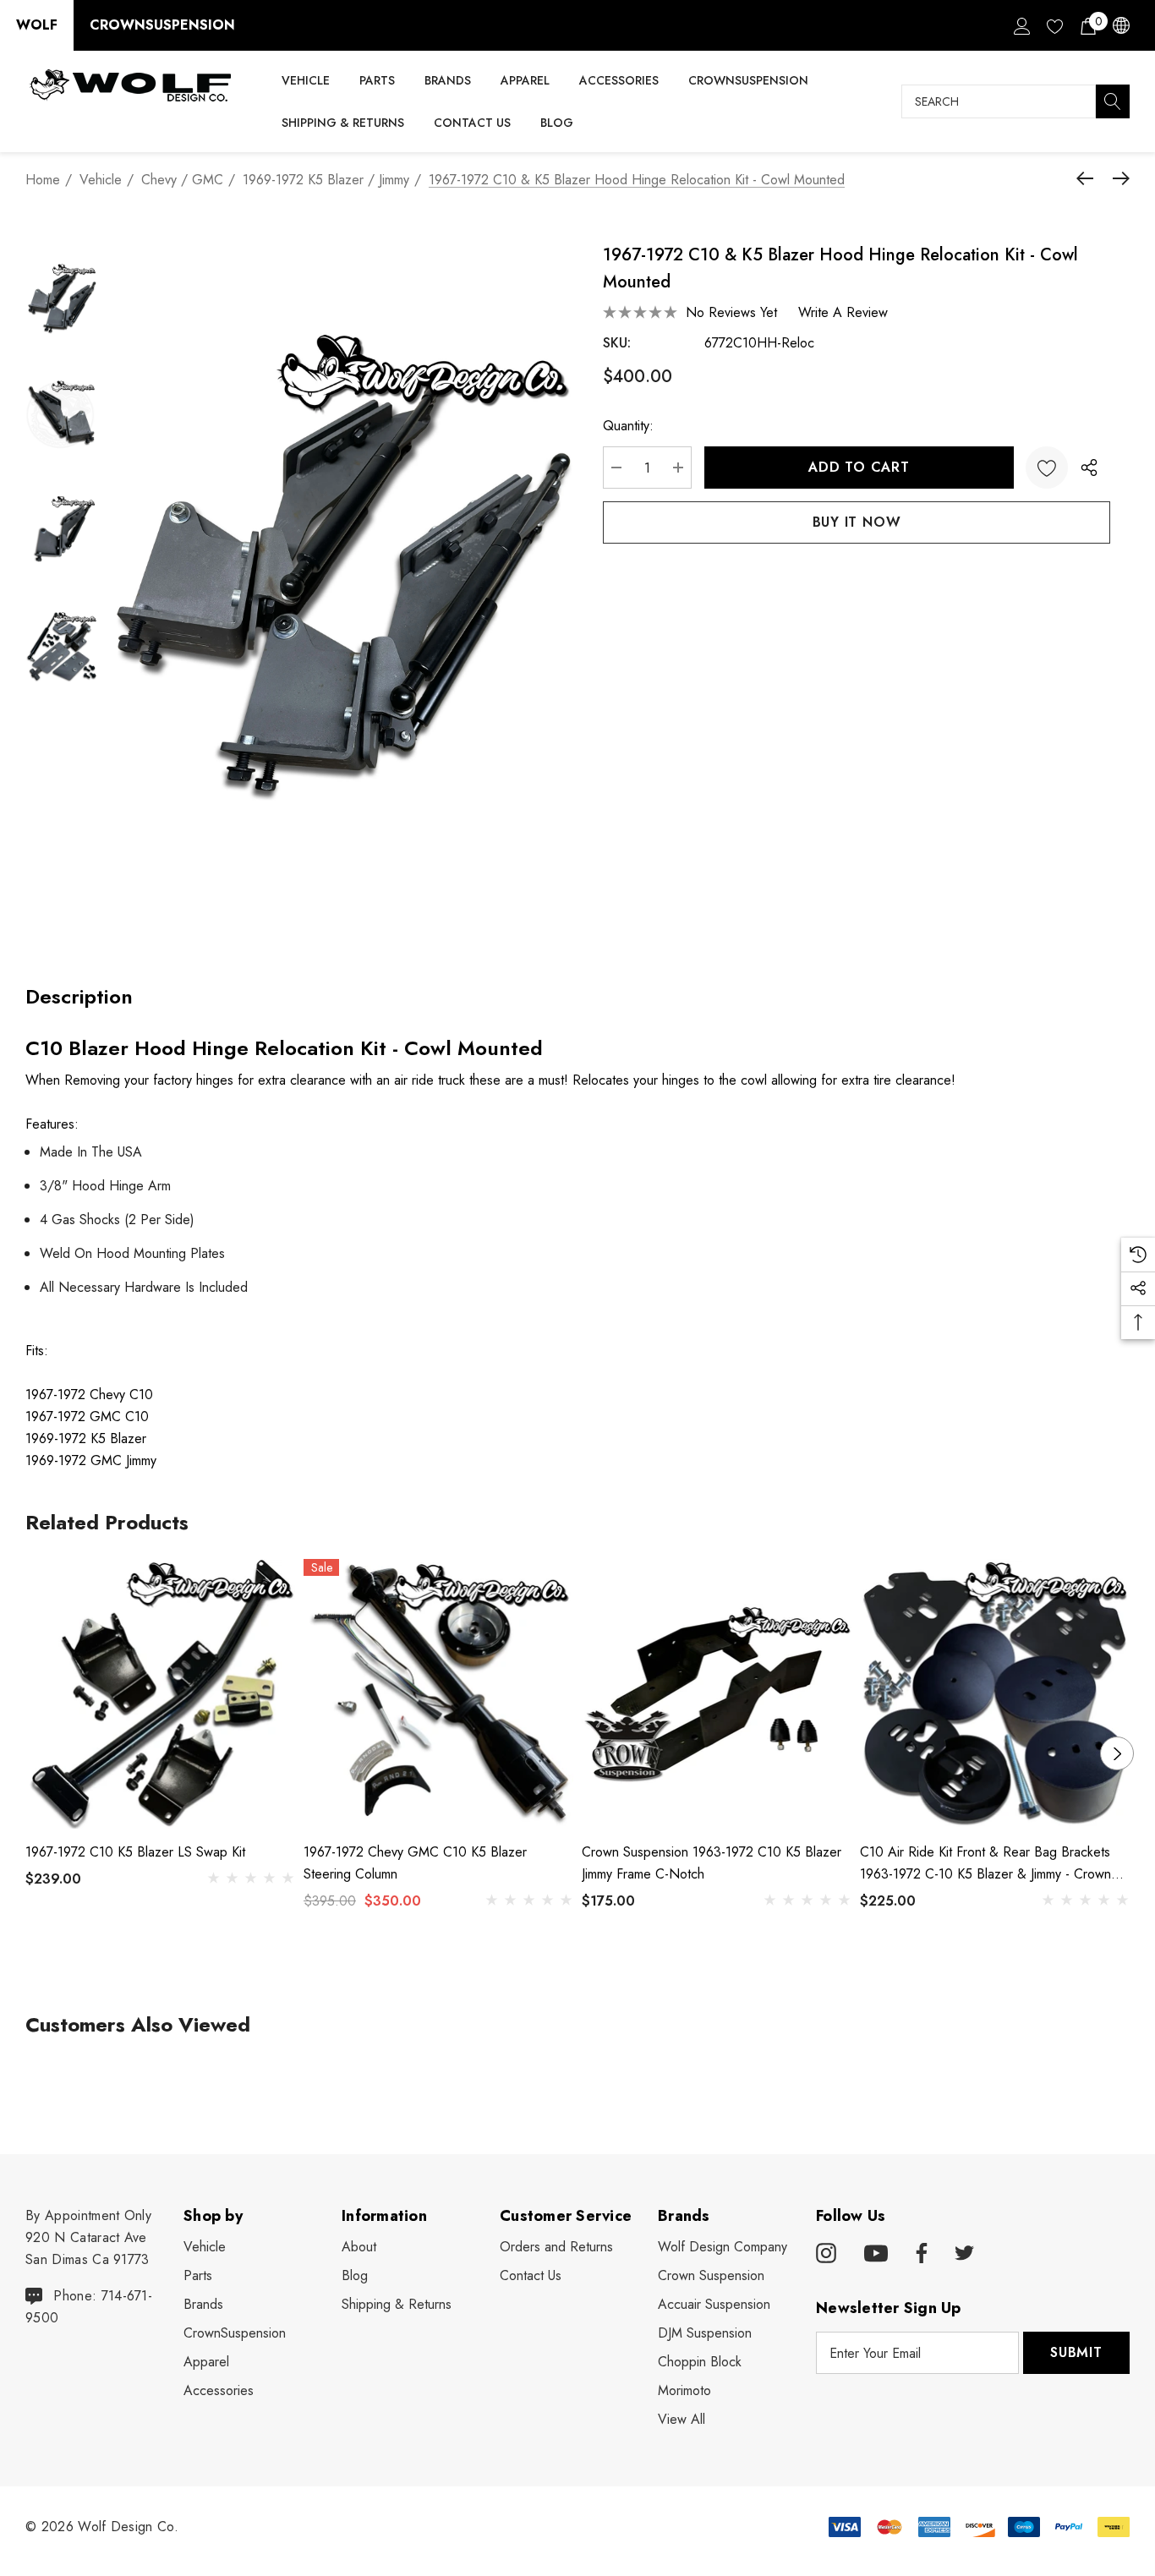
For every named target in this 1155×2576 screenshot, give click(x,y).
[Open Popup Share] (1089, 468)
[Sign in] (1021, 25)
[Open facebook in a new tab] (919, 2254)
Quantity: (628, 426)
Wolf (37, 25)
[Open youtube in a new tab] (876, 2254)
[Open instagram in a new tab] (826, 2254)
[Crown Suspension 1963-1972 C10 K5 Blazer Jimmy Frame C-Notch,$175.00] (717, 1694)
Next (1117, 1753)
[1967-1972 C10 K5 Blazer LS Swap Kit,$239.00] (160, 1694)
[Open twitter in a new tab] (965, 2254)
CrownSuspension (162, 25)
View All (682, 2419)
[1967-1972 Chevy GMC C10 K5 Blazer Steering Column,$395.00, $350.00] (438, 1694)
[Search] (1113, 101)
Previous (38, 1753)
